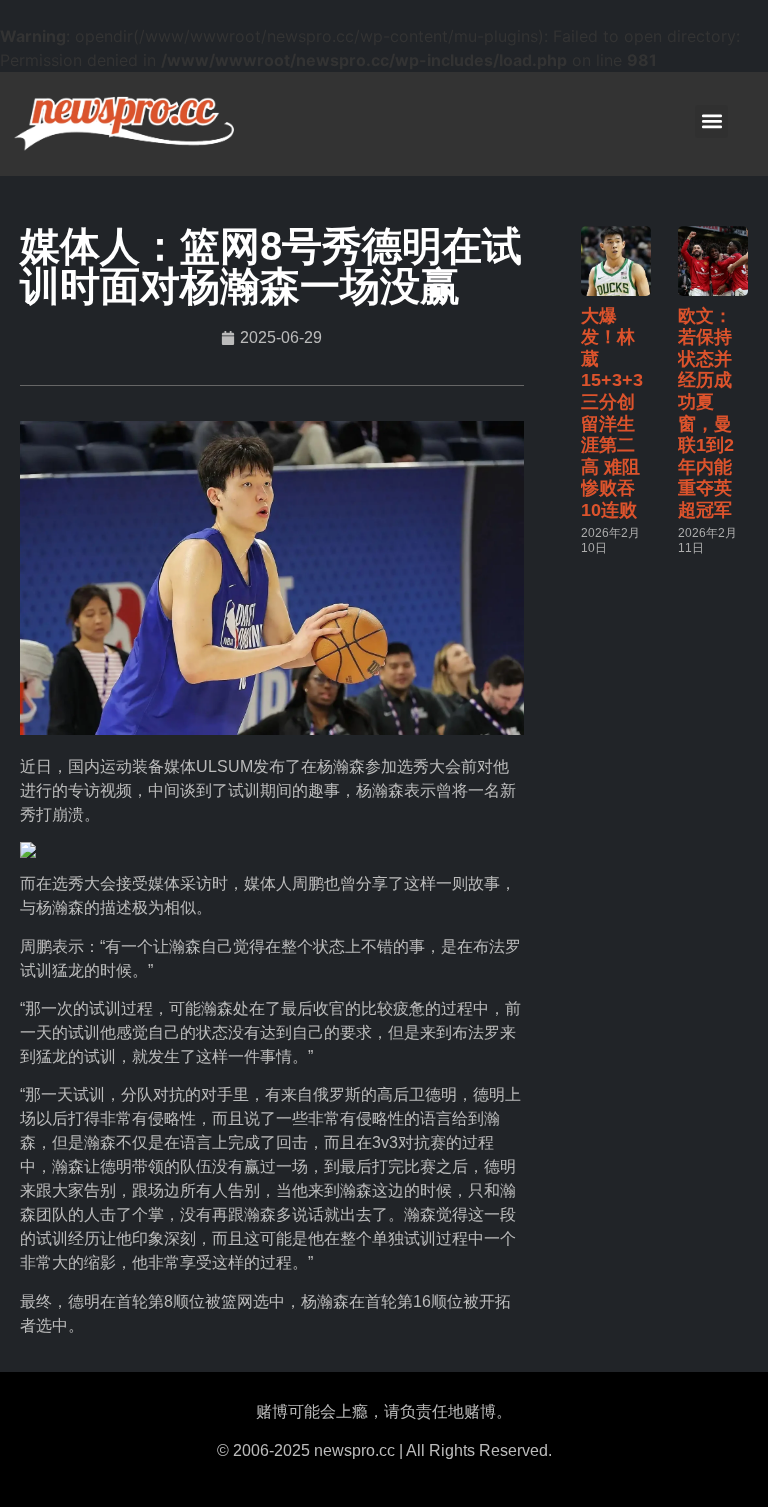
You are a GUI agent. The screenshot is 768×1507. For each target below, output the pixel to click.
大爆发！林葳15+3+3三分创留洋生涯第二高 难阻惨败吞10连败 (612, 413)
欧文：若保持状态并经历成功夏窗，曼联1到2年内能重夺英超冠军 (706, 413)
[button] (711, 121)
